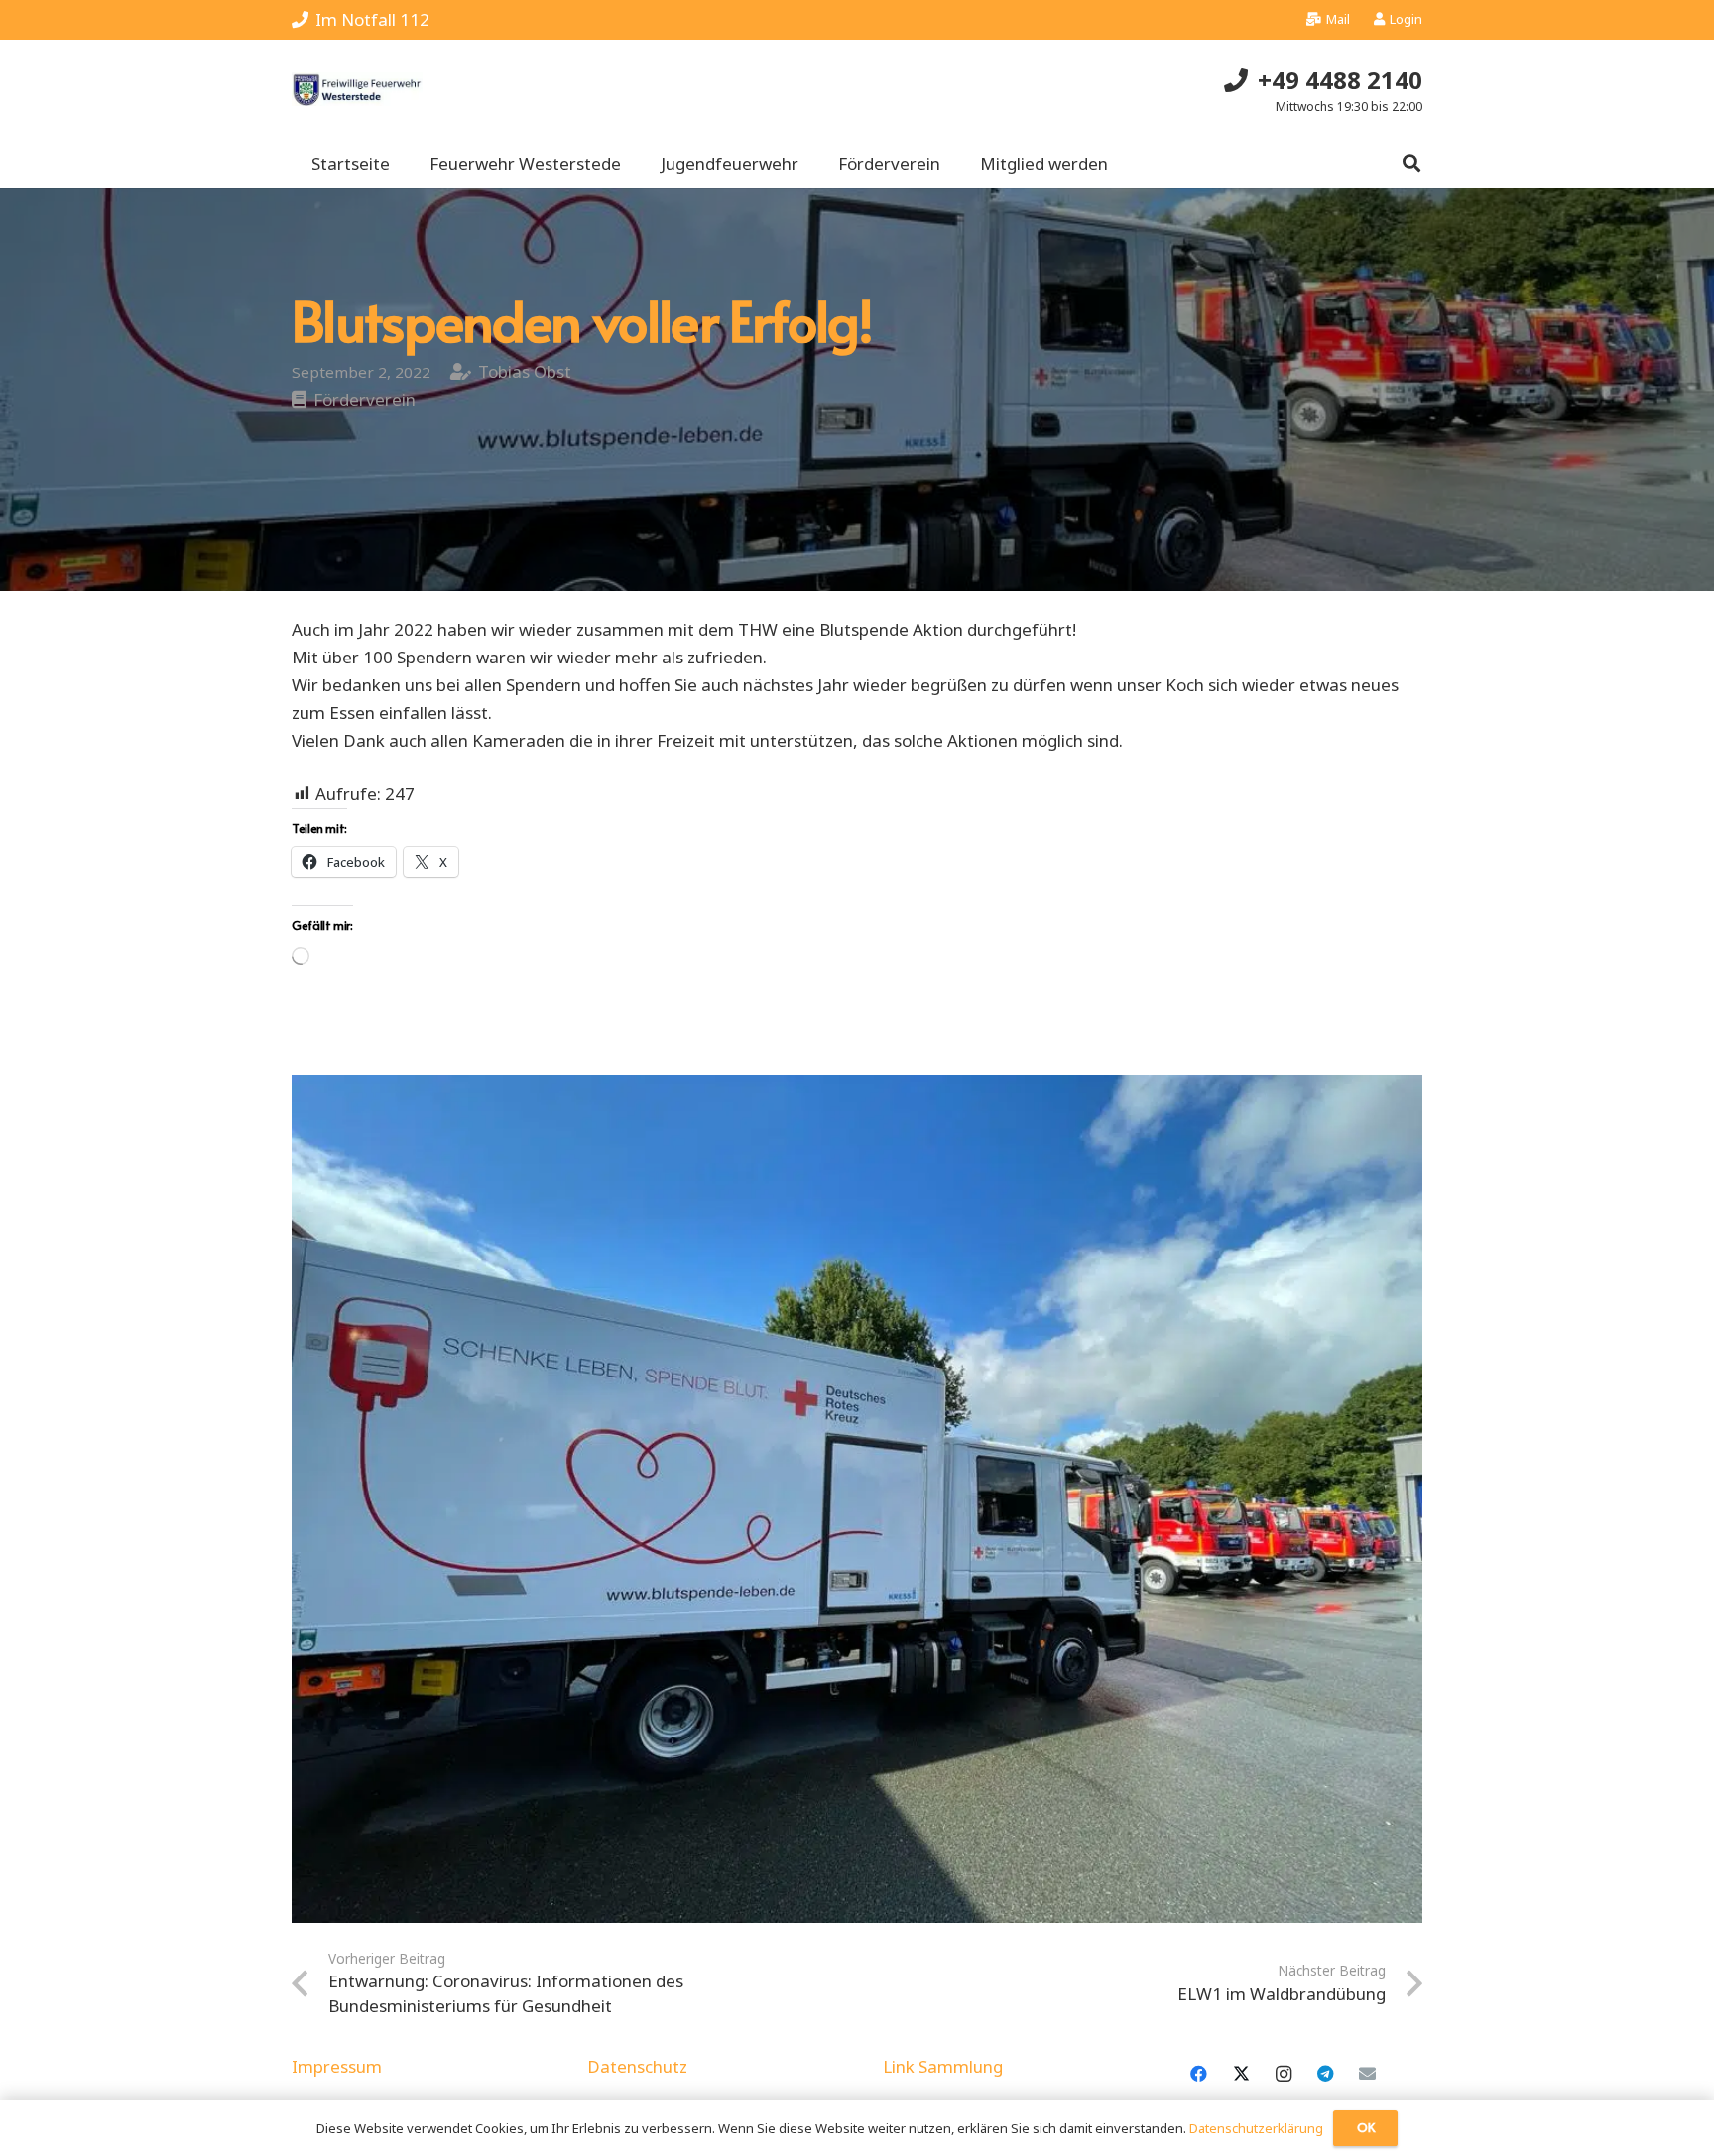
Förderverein (365, 399)
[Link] (357, 90)
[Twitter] (1241, 2074)
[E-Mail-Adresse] (1367, 2074)
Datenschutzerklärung (1256, 2128)
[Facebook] (1199, 2074)
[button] (1411, 164)
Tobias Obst (525, 371)
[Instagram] (1283, 2074)
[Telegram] (1326, 2074)
